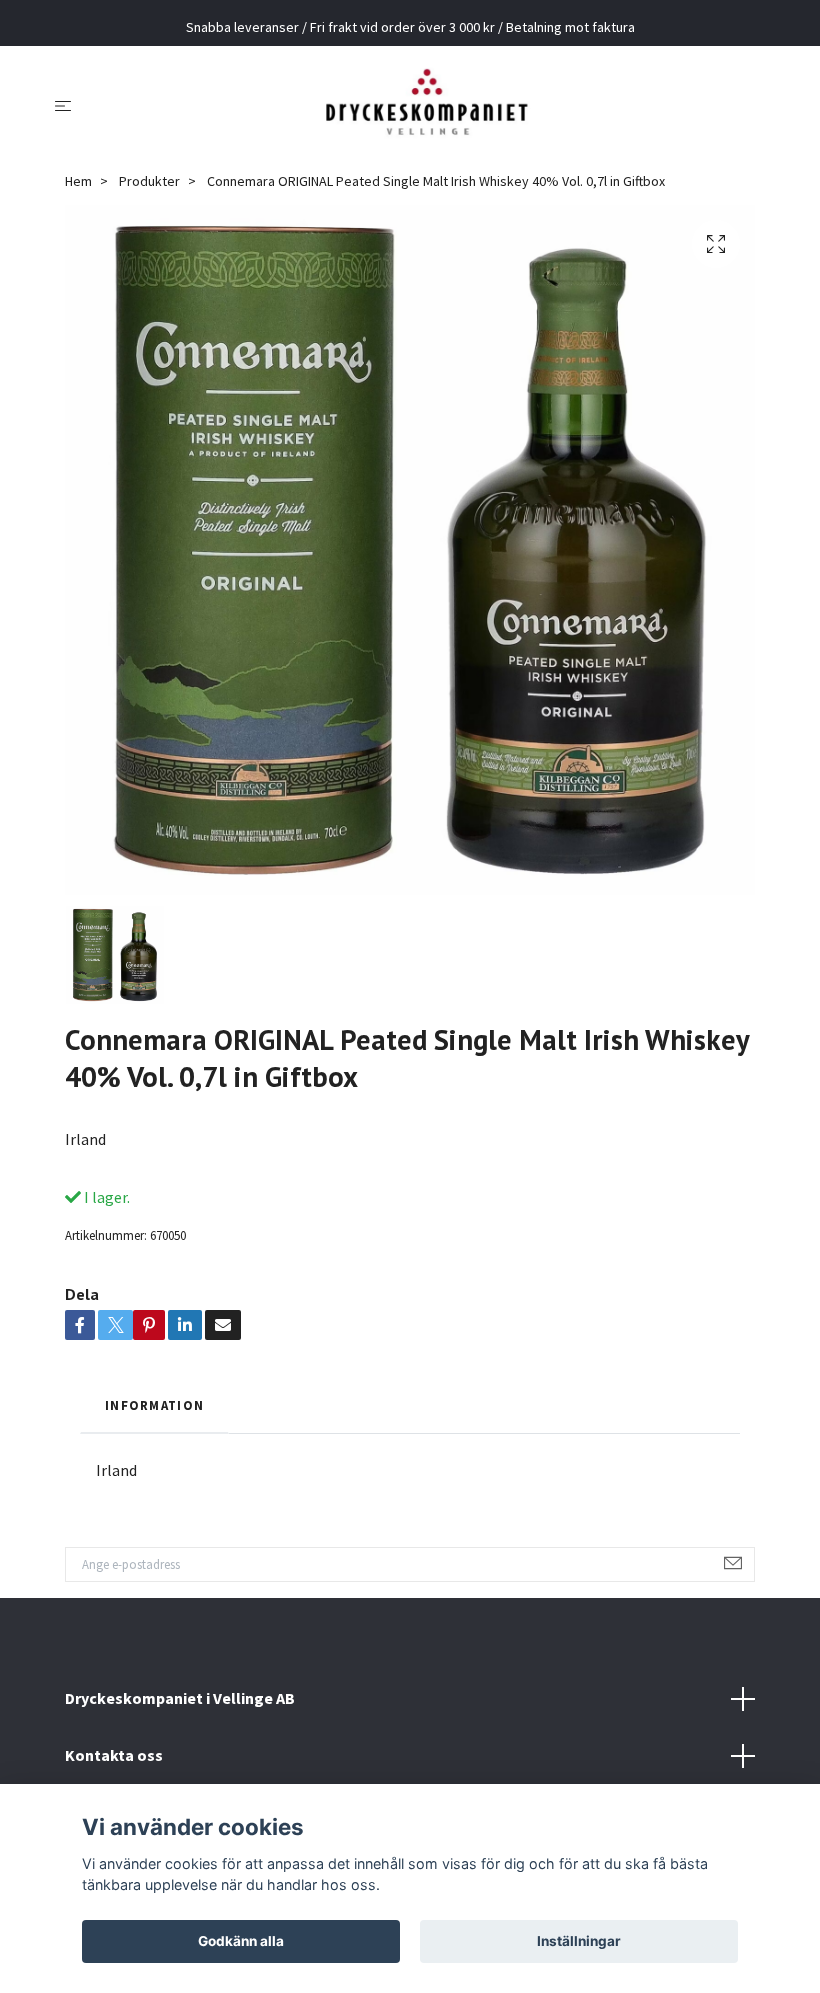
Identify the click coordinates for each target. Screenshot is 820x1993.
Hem (78, 181)
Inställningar (579, 1941)
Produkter (149, 181)
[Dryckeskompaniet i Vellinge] (426, 104)
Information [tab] (154, 1405)
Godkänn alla (241, 1941)
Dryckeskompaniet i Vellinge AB (180, 1698)
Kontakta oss (114, 1755)
